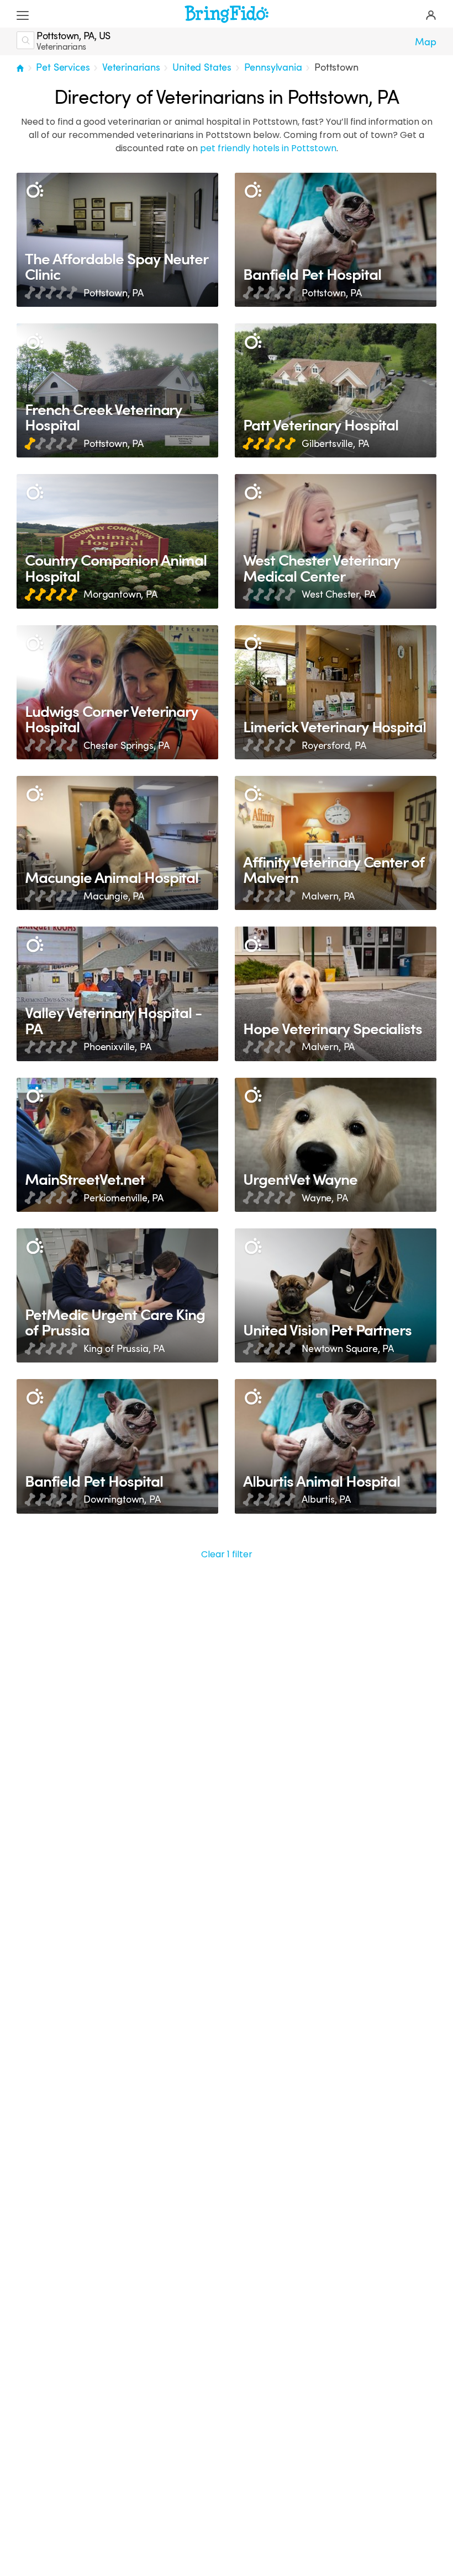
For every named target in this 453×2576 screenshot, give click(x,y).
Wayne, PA (325, 1198)
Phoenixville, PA (117, 1047)
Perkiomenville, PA (123, 1198)
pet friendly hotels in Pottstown (268, 148)
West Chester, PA (338, 594)
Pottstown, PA (114, 293)
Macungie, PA (114, 896)
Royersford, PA (334, 746)
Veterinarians (131, 67)
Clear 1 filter (227, 1554)
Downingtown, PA (122, 1499)
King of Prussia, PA (124, 1349)
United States (202, 67)
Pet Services (63, 67)
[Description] (35, 191)
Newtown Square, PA (348, 1349)
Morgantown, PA (120, 594)
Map (426, 42)
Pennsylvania (273, 67)
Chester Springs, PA (127, 746)
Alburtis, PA (326, 1499)
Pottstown (336, 67)
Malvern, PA (328, 896)
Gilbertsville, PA (335, 444)
